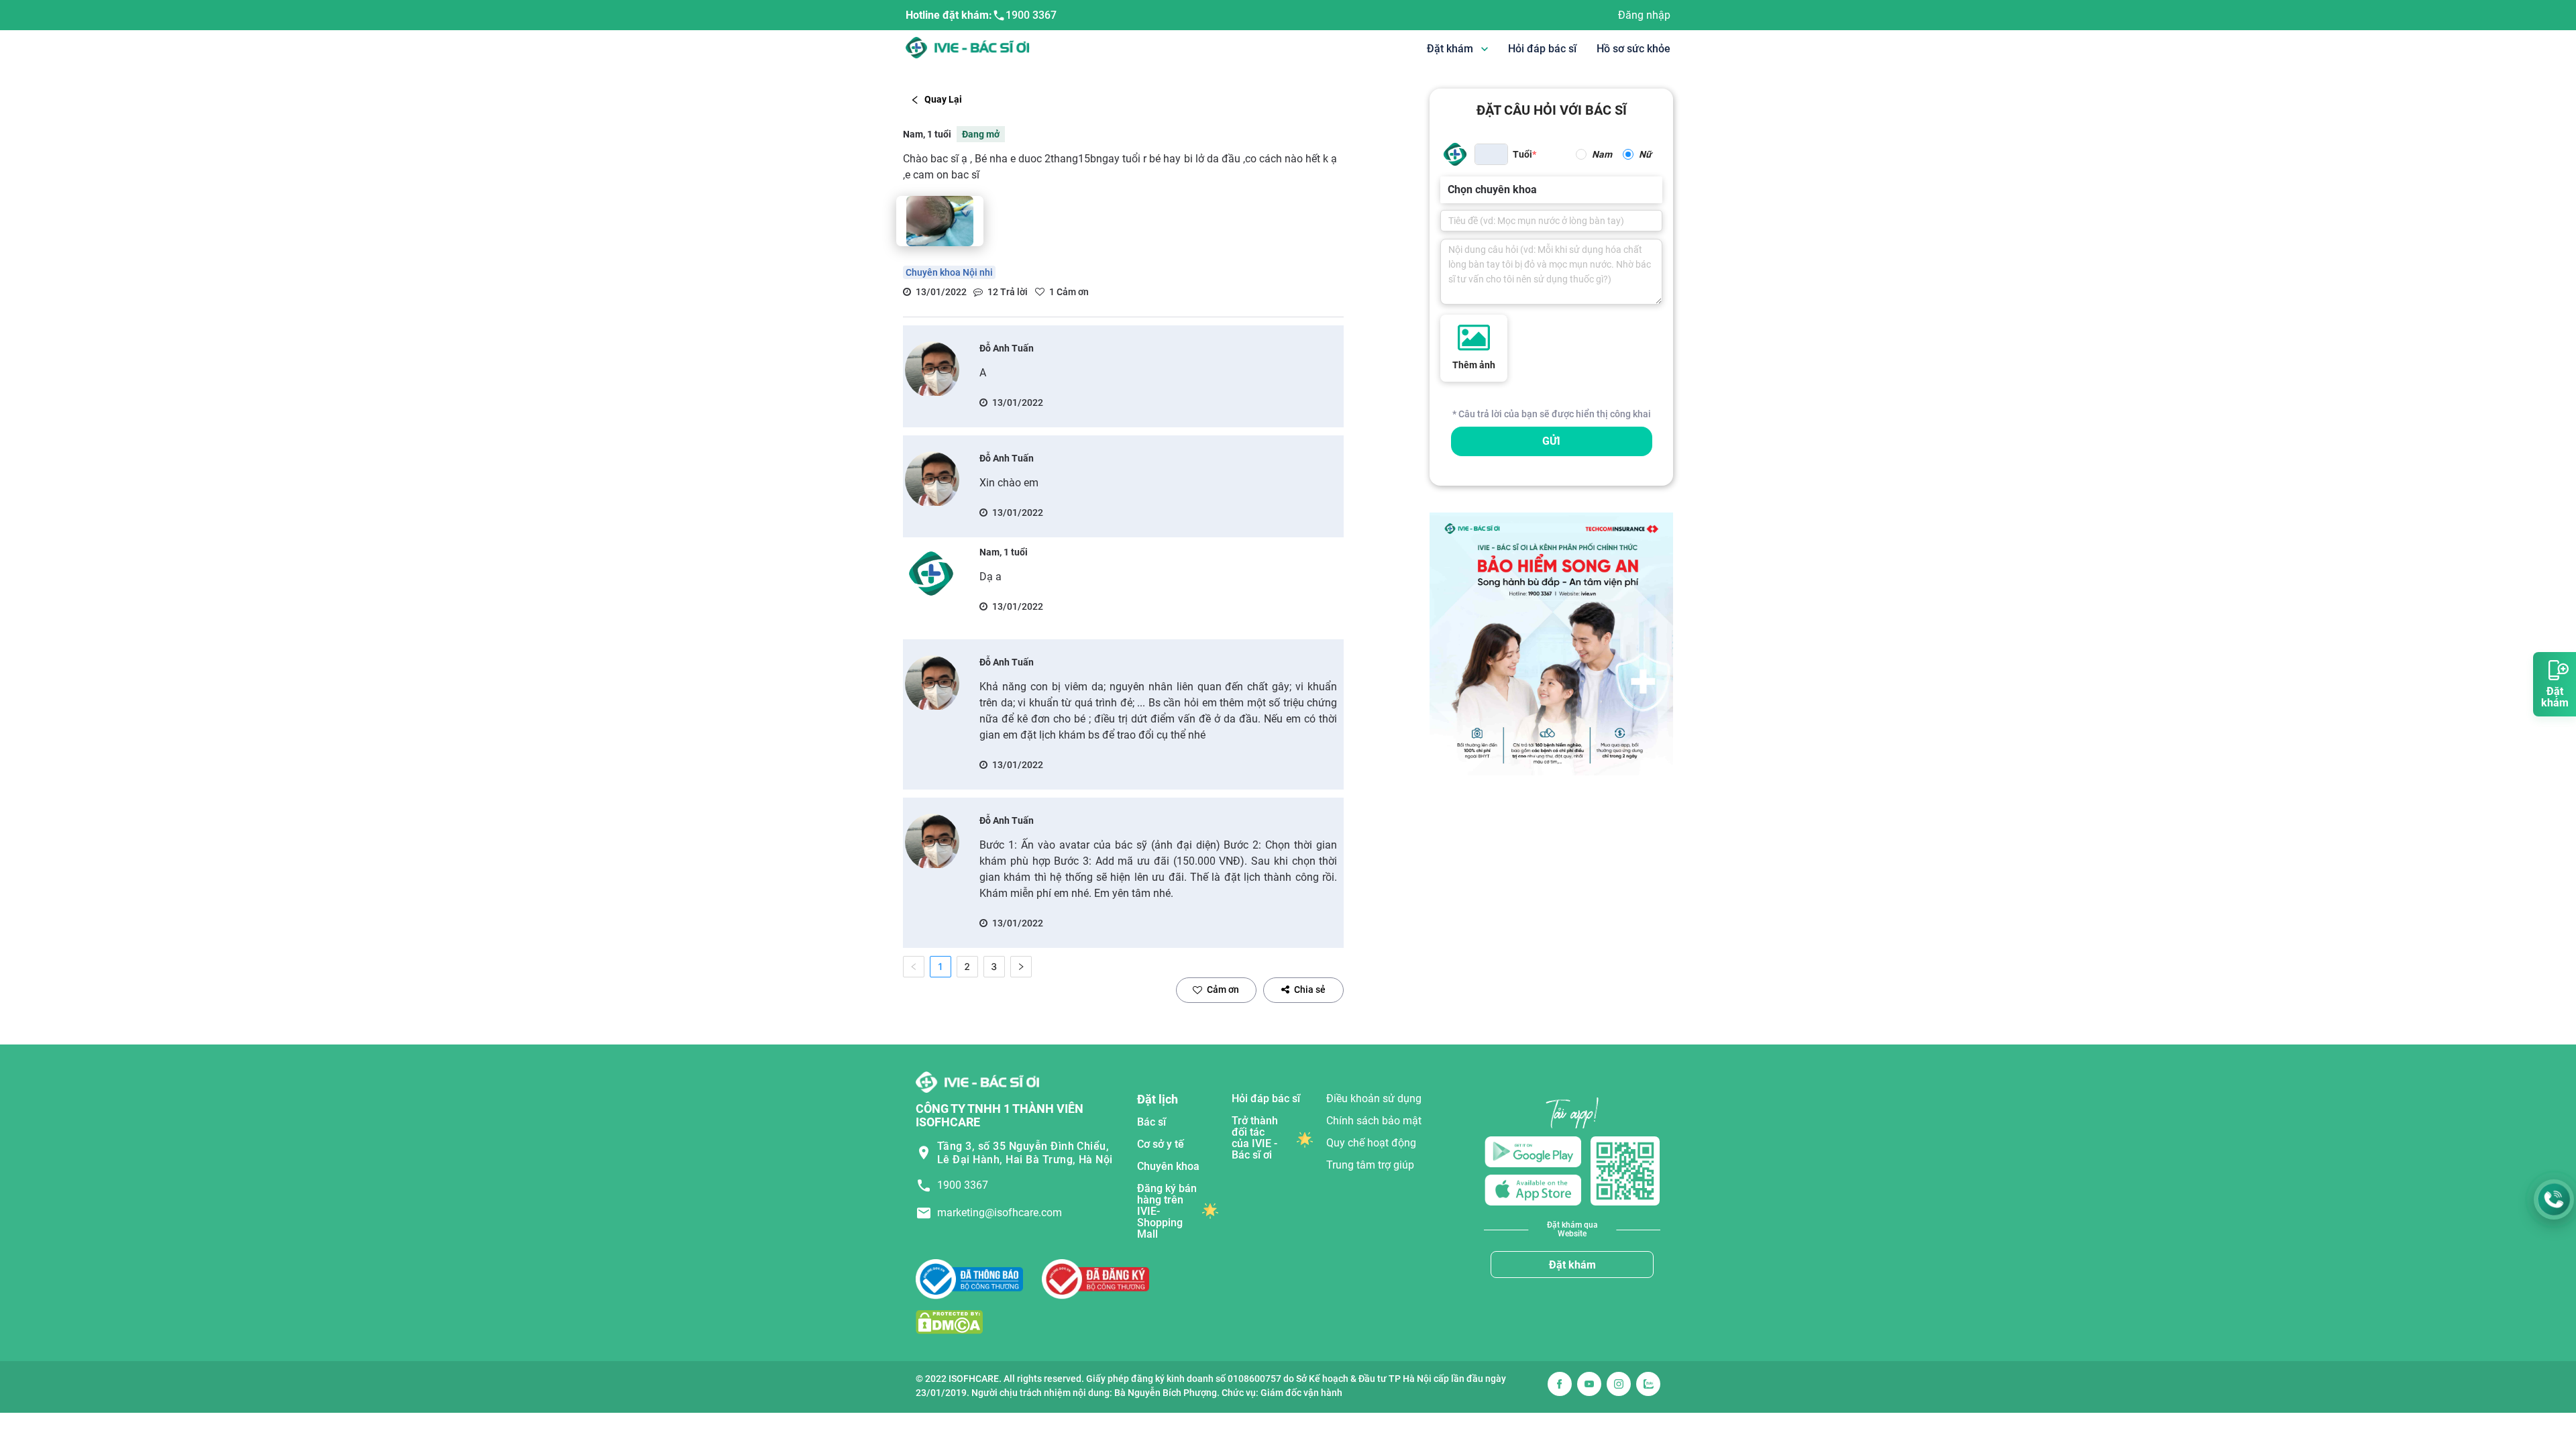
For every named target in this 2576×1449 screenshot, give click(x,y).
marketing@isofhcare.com (1000, 1213)
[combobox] (1449, 190)
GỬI (1551, 441)
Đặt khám (1572, 1265)
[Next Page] (1021, 967)
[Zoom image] (940, 221)
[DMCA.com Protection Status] (949, 1322)
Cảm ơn (1223, 989)
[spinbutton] (1491, 154)
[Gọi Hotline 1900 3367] (2554, 1199)
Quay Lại (943, 99)
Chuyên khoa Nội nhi (949, 272)
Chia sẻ (1310, 989)
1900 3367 (1031, 15)
